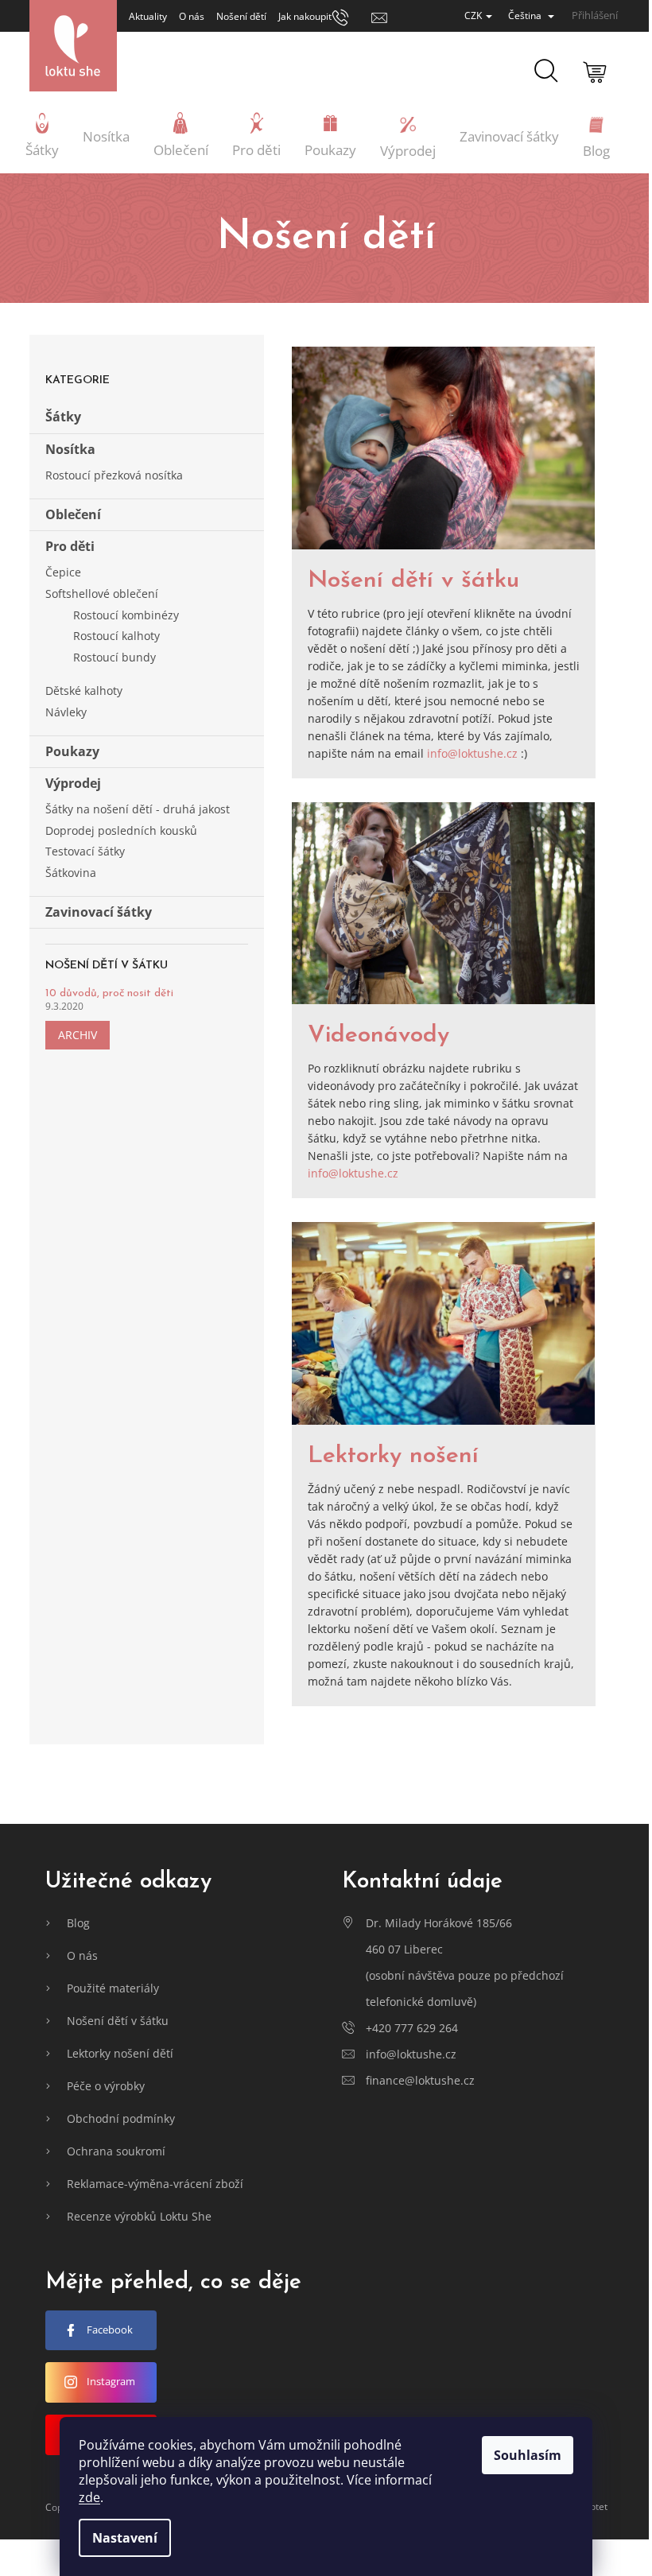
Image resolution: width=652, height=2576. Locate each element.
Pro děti (70, 546)
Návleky (66, 712)
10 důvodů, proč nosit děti (109, 993)
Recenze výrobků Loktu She (139, 2216)
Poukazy (72, 751)
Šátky (63, 417)
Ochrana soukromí (116, 2151)
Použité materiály (113, 1988)
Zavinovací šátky (99, 912)
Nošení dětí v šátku (413, 581)
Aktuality (148, 16)
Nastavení (125, 2538)
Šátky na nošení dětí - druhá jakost (138, 809)
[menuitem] (42, 137)
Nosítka (70, 449)
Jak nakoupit (305, 16)
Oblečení (73, 514)
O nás (192, 16)
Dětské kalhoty (84, 691)
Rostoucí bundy (114, 657)
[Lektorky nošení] (444, 1323)
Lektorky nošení (393, 1456)
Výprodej (73, 783)
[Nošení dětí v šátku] (444, 448)
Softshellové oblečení (102, 594)
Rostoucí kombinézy (126, 615)
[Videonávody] (444, 904)
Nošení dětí (241, 16)
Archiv (78, 1035)
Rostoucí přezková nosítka (114, 475)
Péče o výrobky (106, 2086)
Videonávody (378, 1036)
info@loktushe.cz (472, 753)
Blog (78, 1923)
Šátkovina (71, 873)
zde (89, 2497)
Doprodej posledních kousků (121, 830)
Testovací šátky (85, 851)
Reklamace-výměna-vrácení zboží (155, 2184)
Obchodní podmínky (121, 2118)
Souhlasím (528, 2455)
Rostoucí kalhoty (116, 636)
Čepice (63, 572)
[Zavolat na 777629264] (352, 16)
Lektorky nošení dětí (120, 2053)
